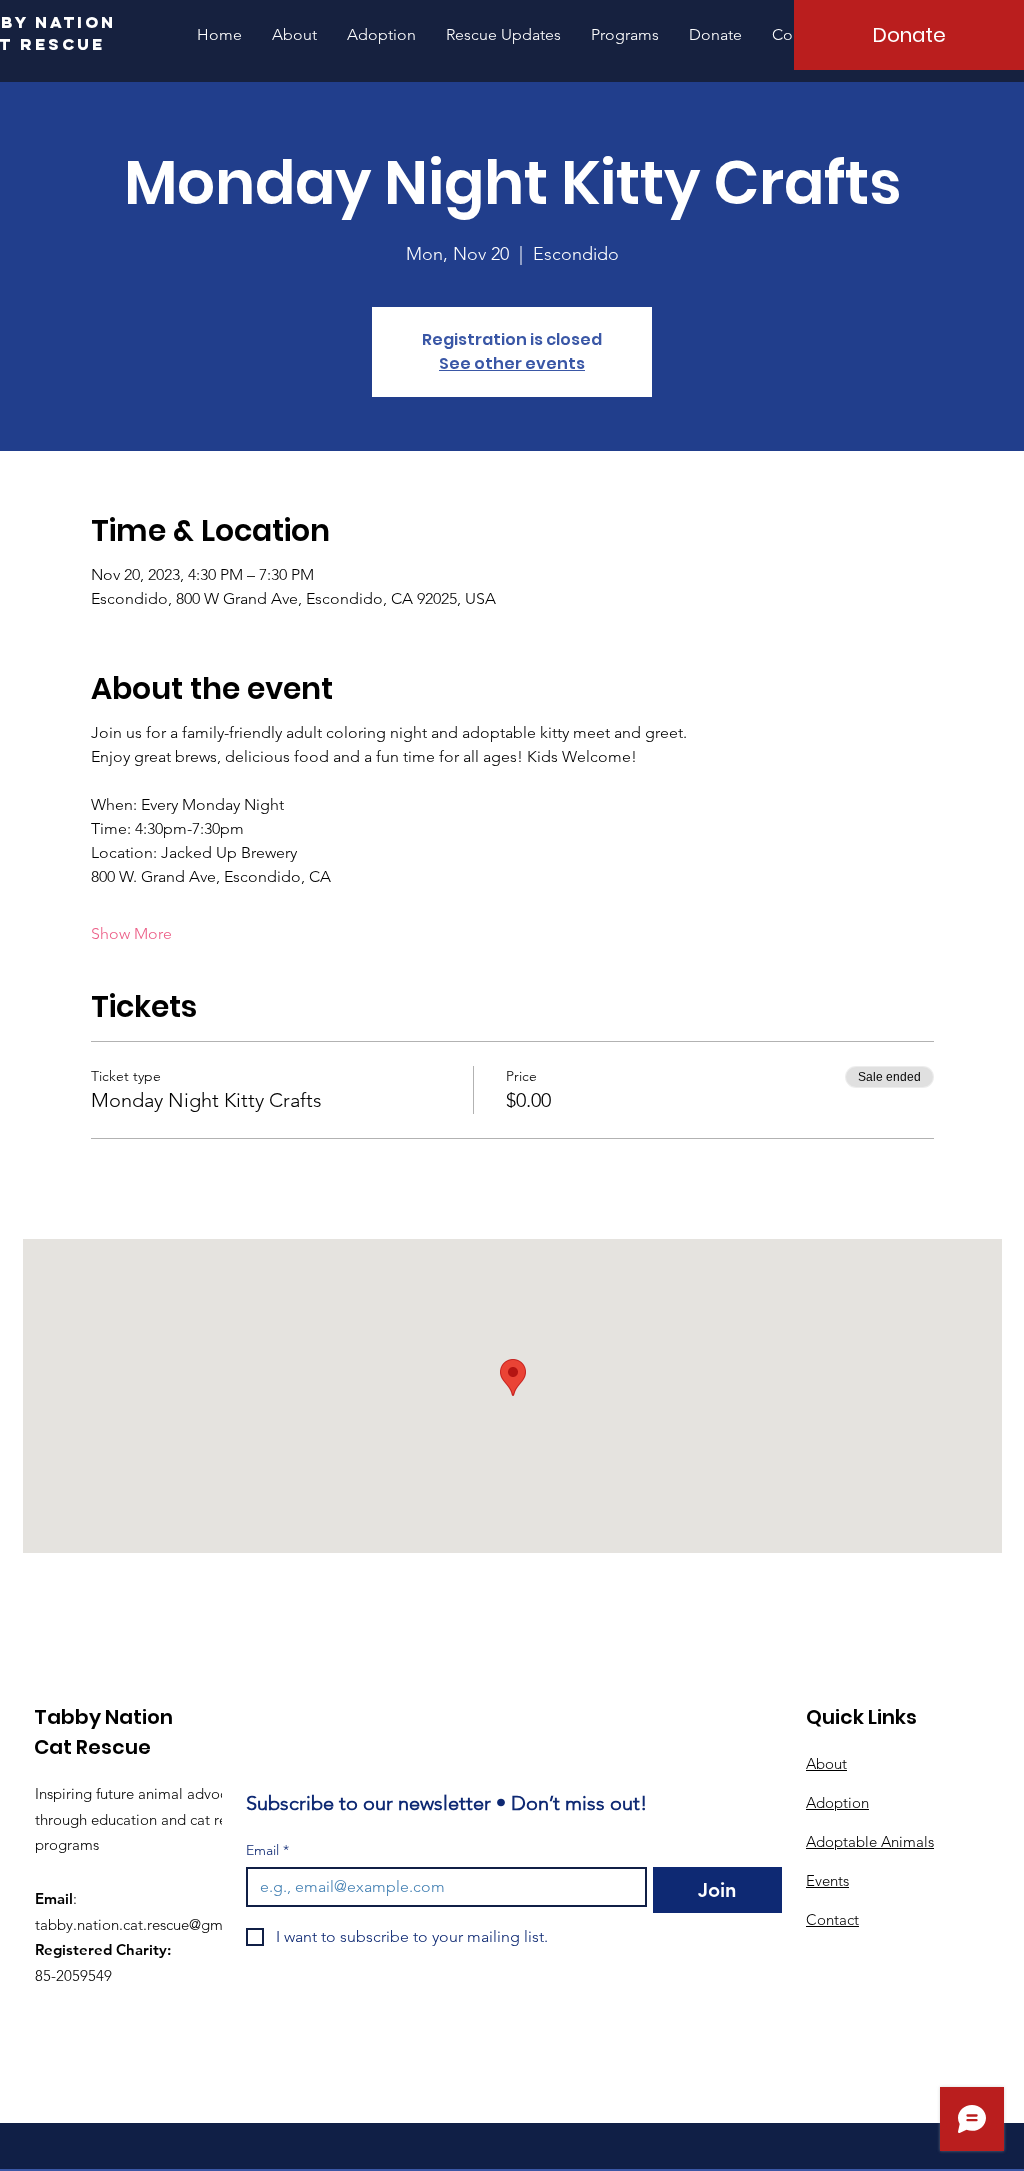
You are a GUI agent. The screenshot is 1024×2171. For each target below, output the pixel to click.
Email (267, 1850)
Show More (131, 933)
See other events (512, 363)
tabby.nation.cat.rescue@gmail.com (153, 1924)
